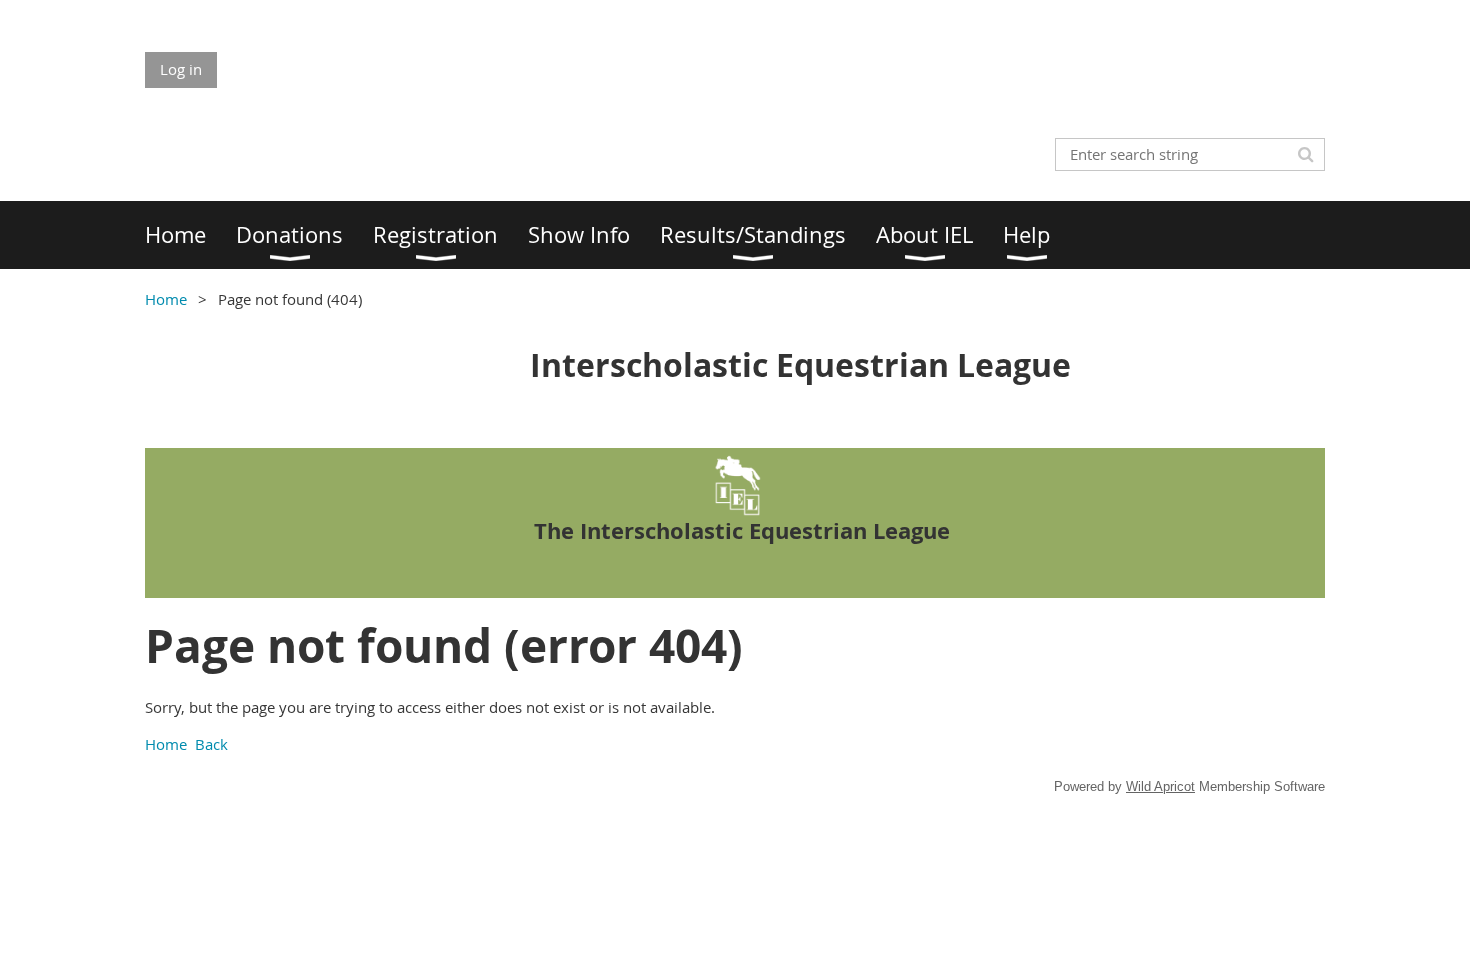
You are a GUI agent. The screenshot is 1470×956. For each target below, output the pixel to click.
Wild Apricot (1160, 786)
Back (211, 744)
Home (166, 299)
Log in (181, 69)
